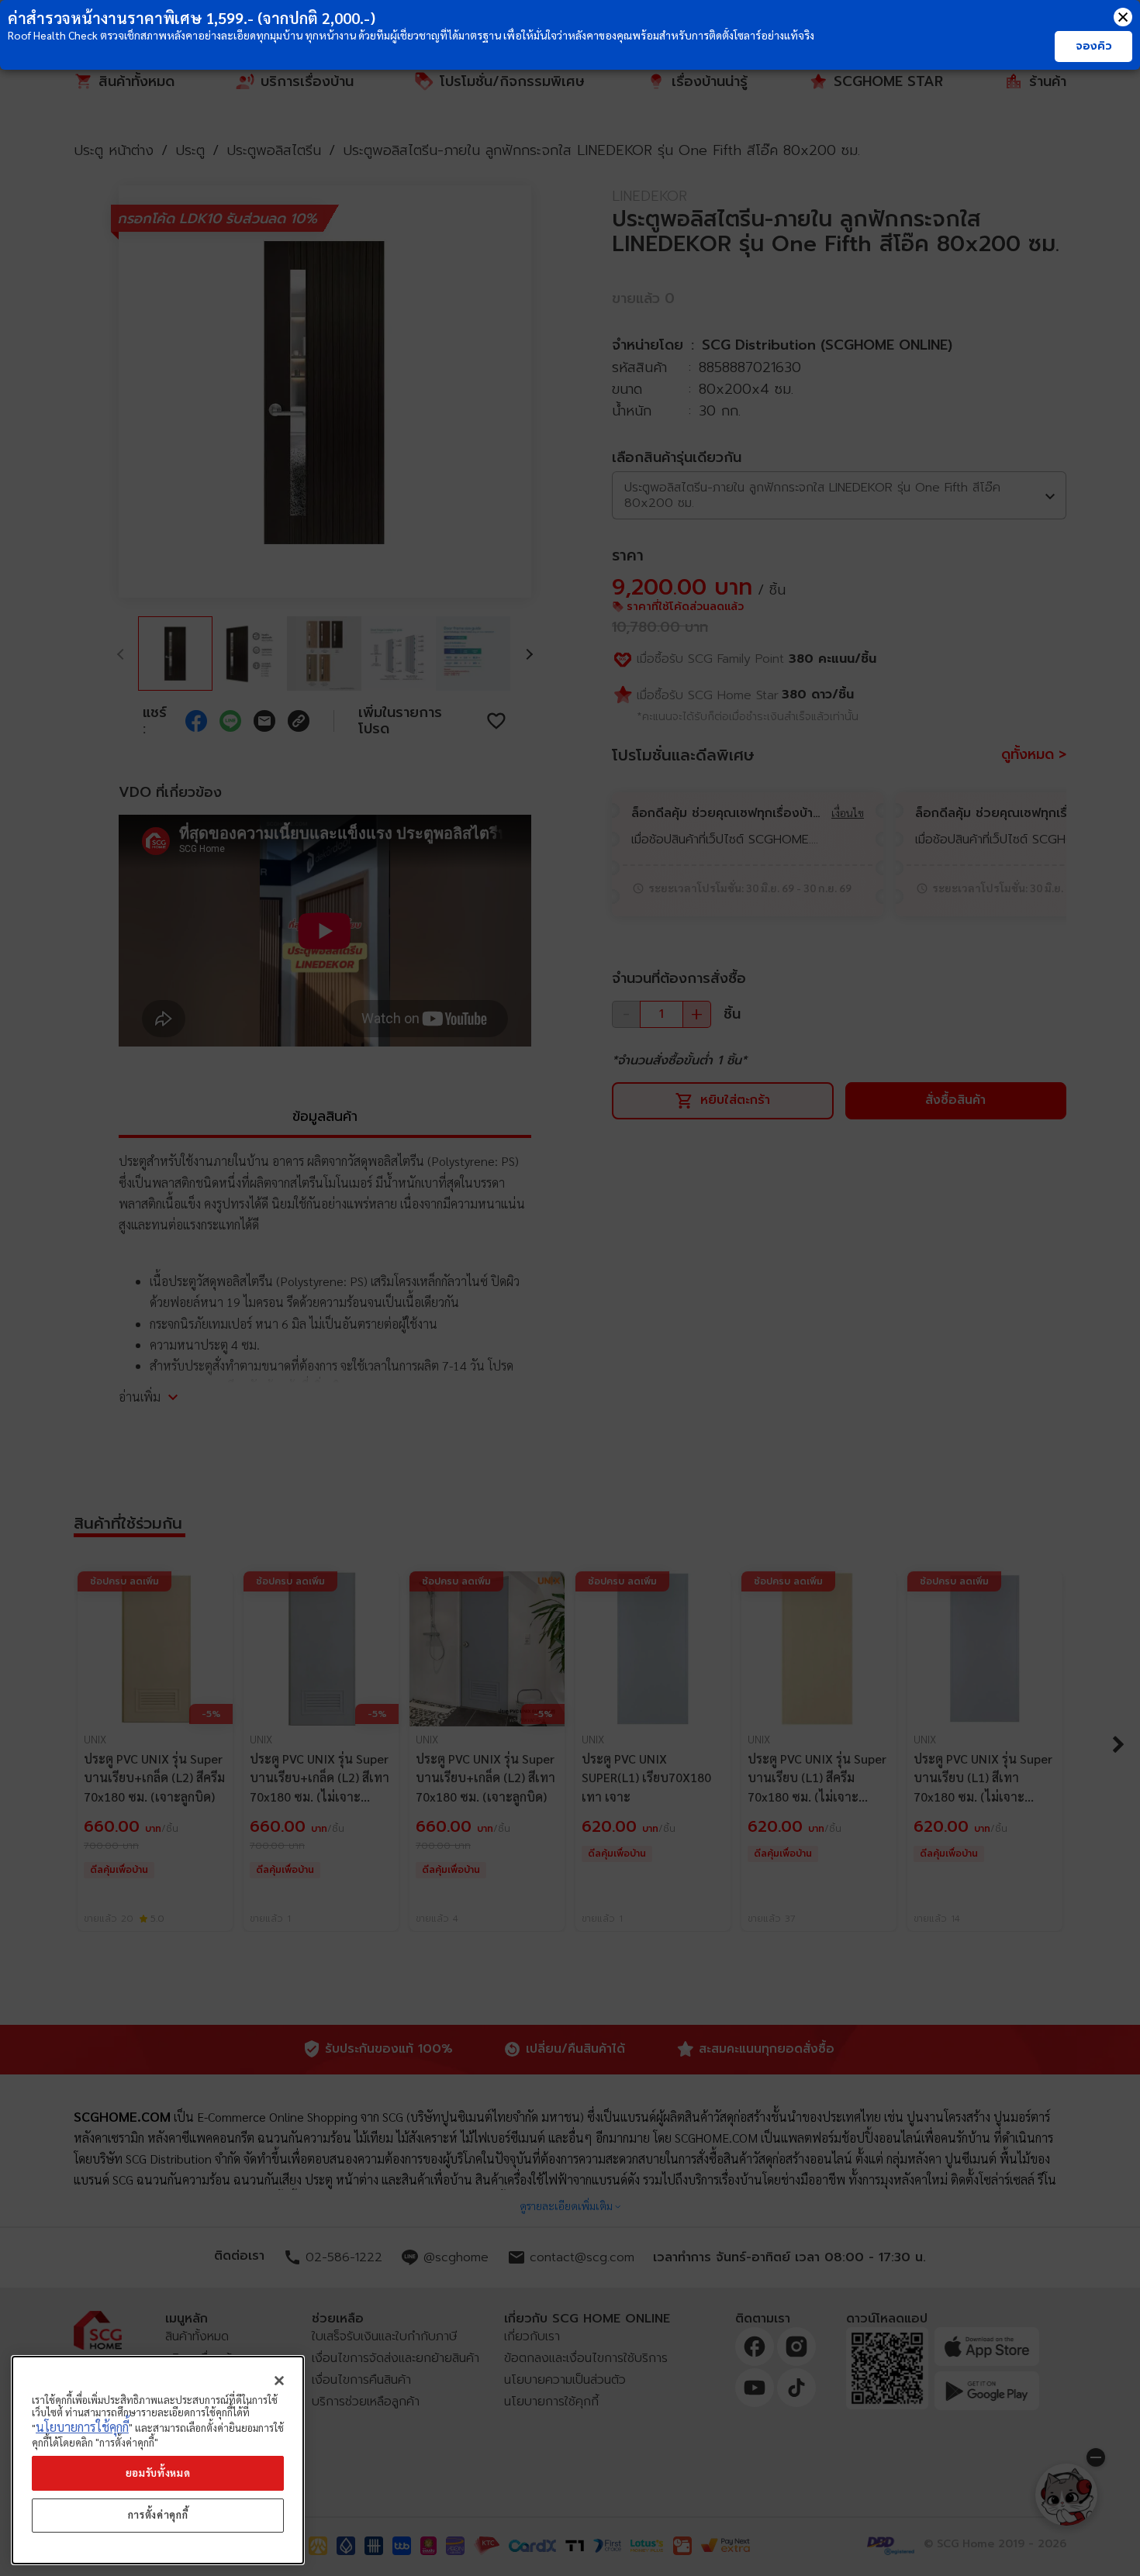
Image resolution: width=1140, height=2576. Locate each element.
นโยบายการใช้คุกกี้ (82, 2428)
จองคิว (1094, 46)
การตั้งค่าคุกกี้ (158, 2515)
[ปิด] (279, 2381)
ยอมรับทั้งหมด (158, 2473)
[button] (1123, 17)
